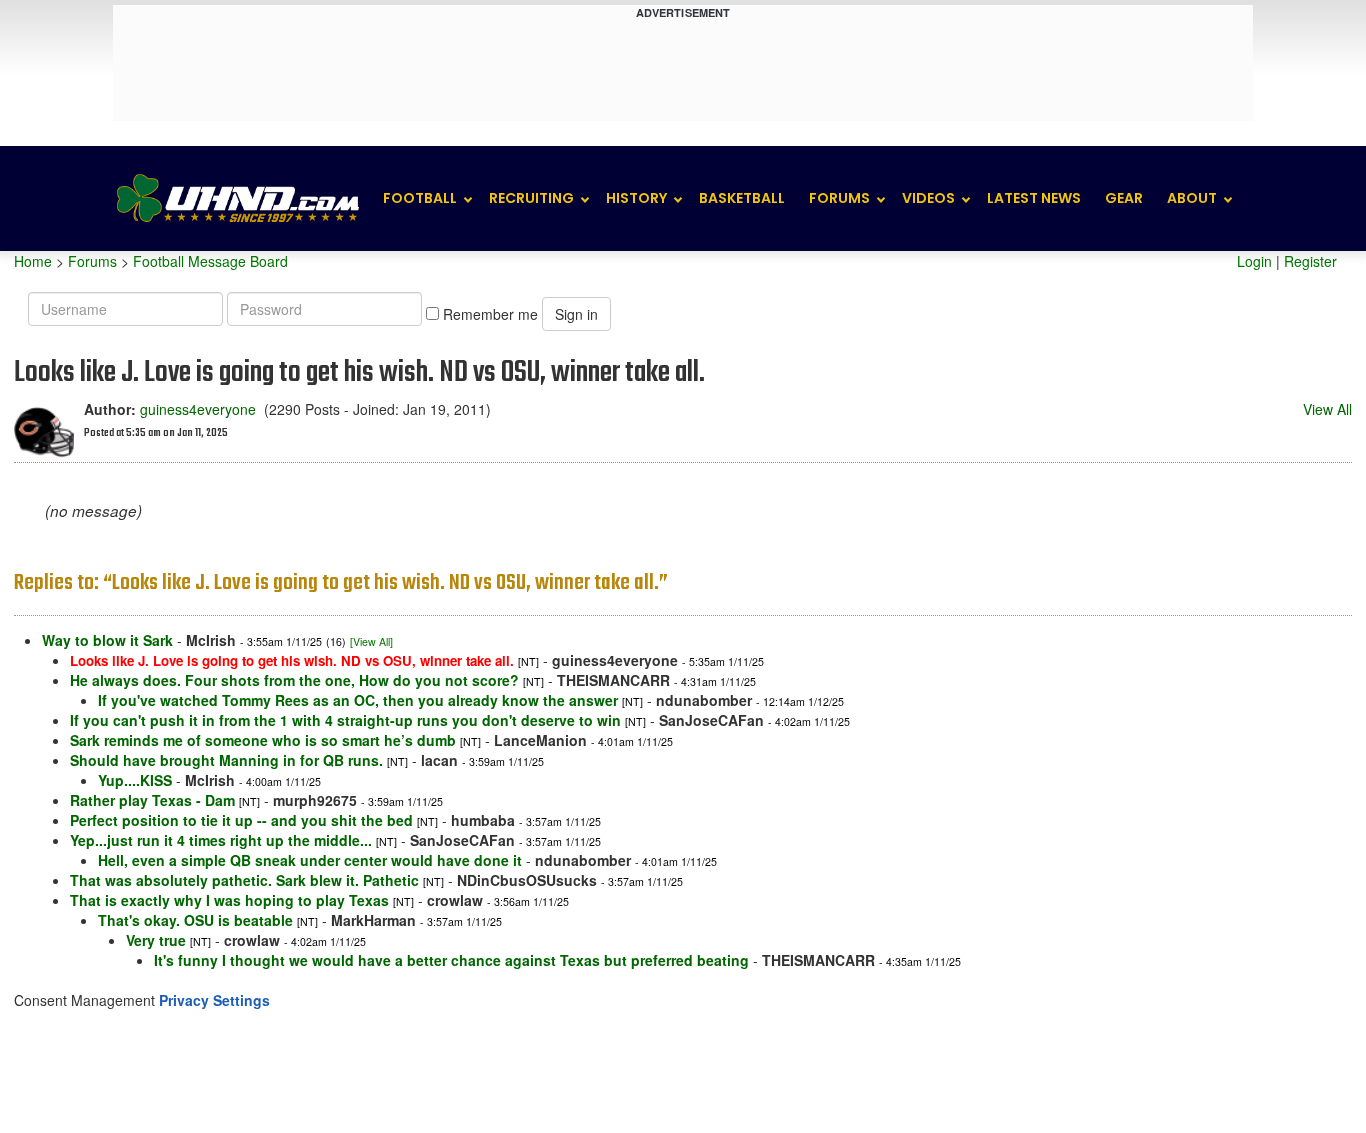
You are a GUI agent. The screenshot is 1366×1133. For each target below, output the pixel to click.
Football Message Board (210, 261)
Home (33, 261)
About (1192, 198)
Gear (1124, 198)
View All (1327, 409)
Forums (839, 198)
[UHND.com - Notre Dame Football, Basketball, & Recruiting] (237, 198)
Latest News (1034, 198)
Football (420, 198)
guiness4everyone (198, 409)
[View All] (371, 641)
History (636, 198)
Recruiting (531, 198)
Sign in (576, 314)
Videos (928, 198)
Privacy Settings (214, 1000)
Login (1254, 261)
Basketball (742, 198)
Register (1310, 261)
